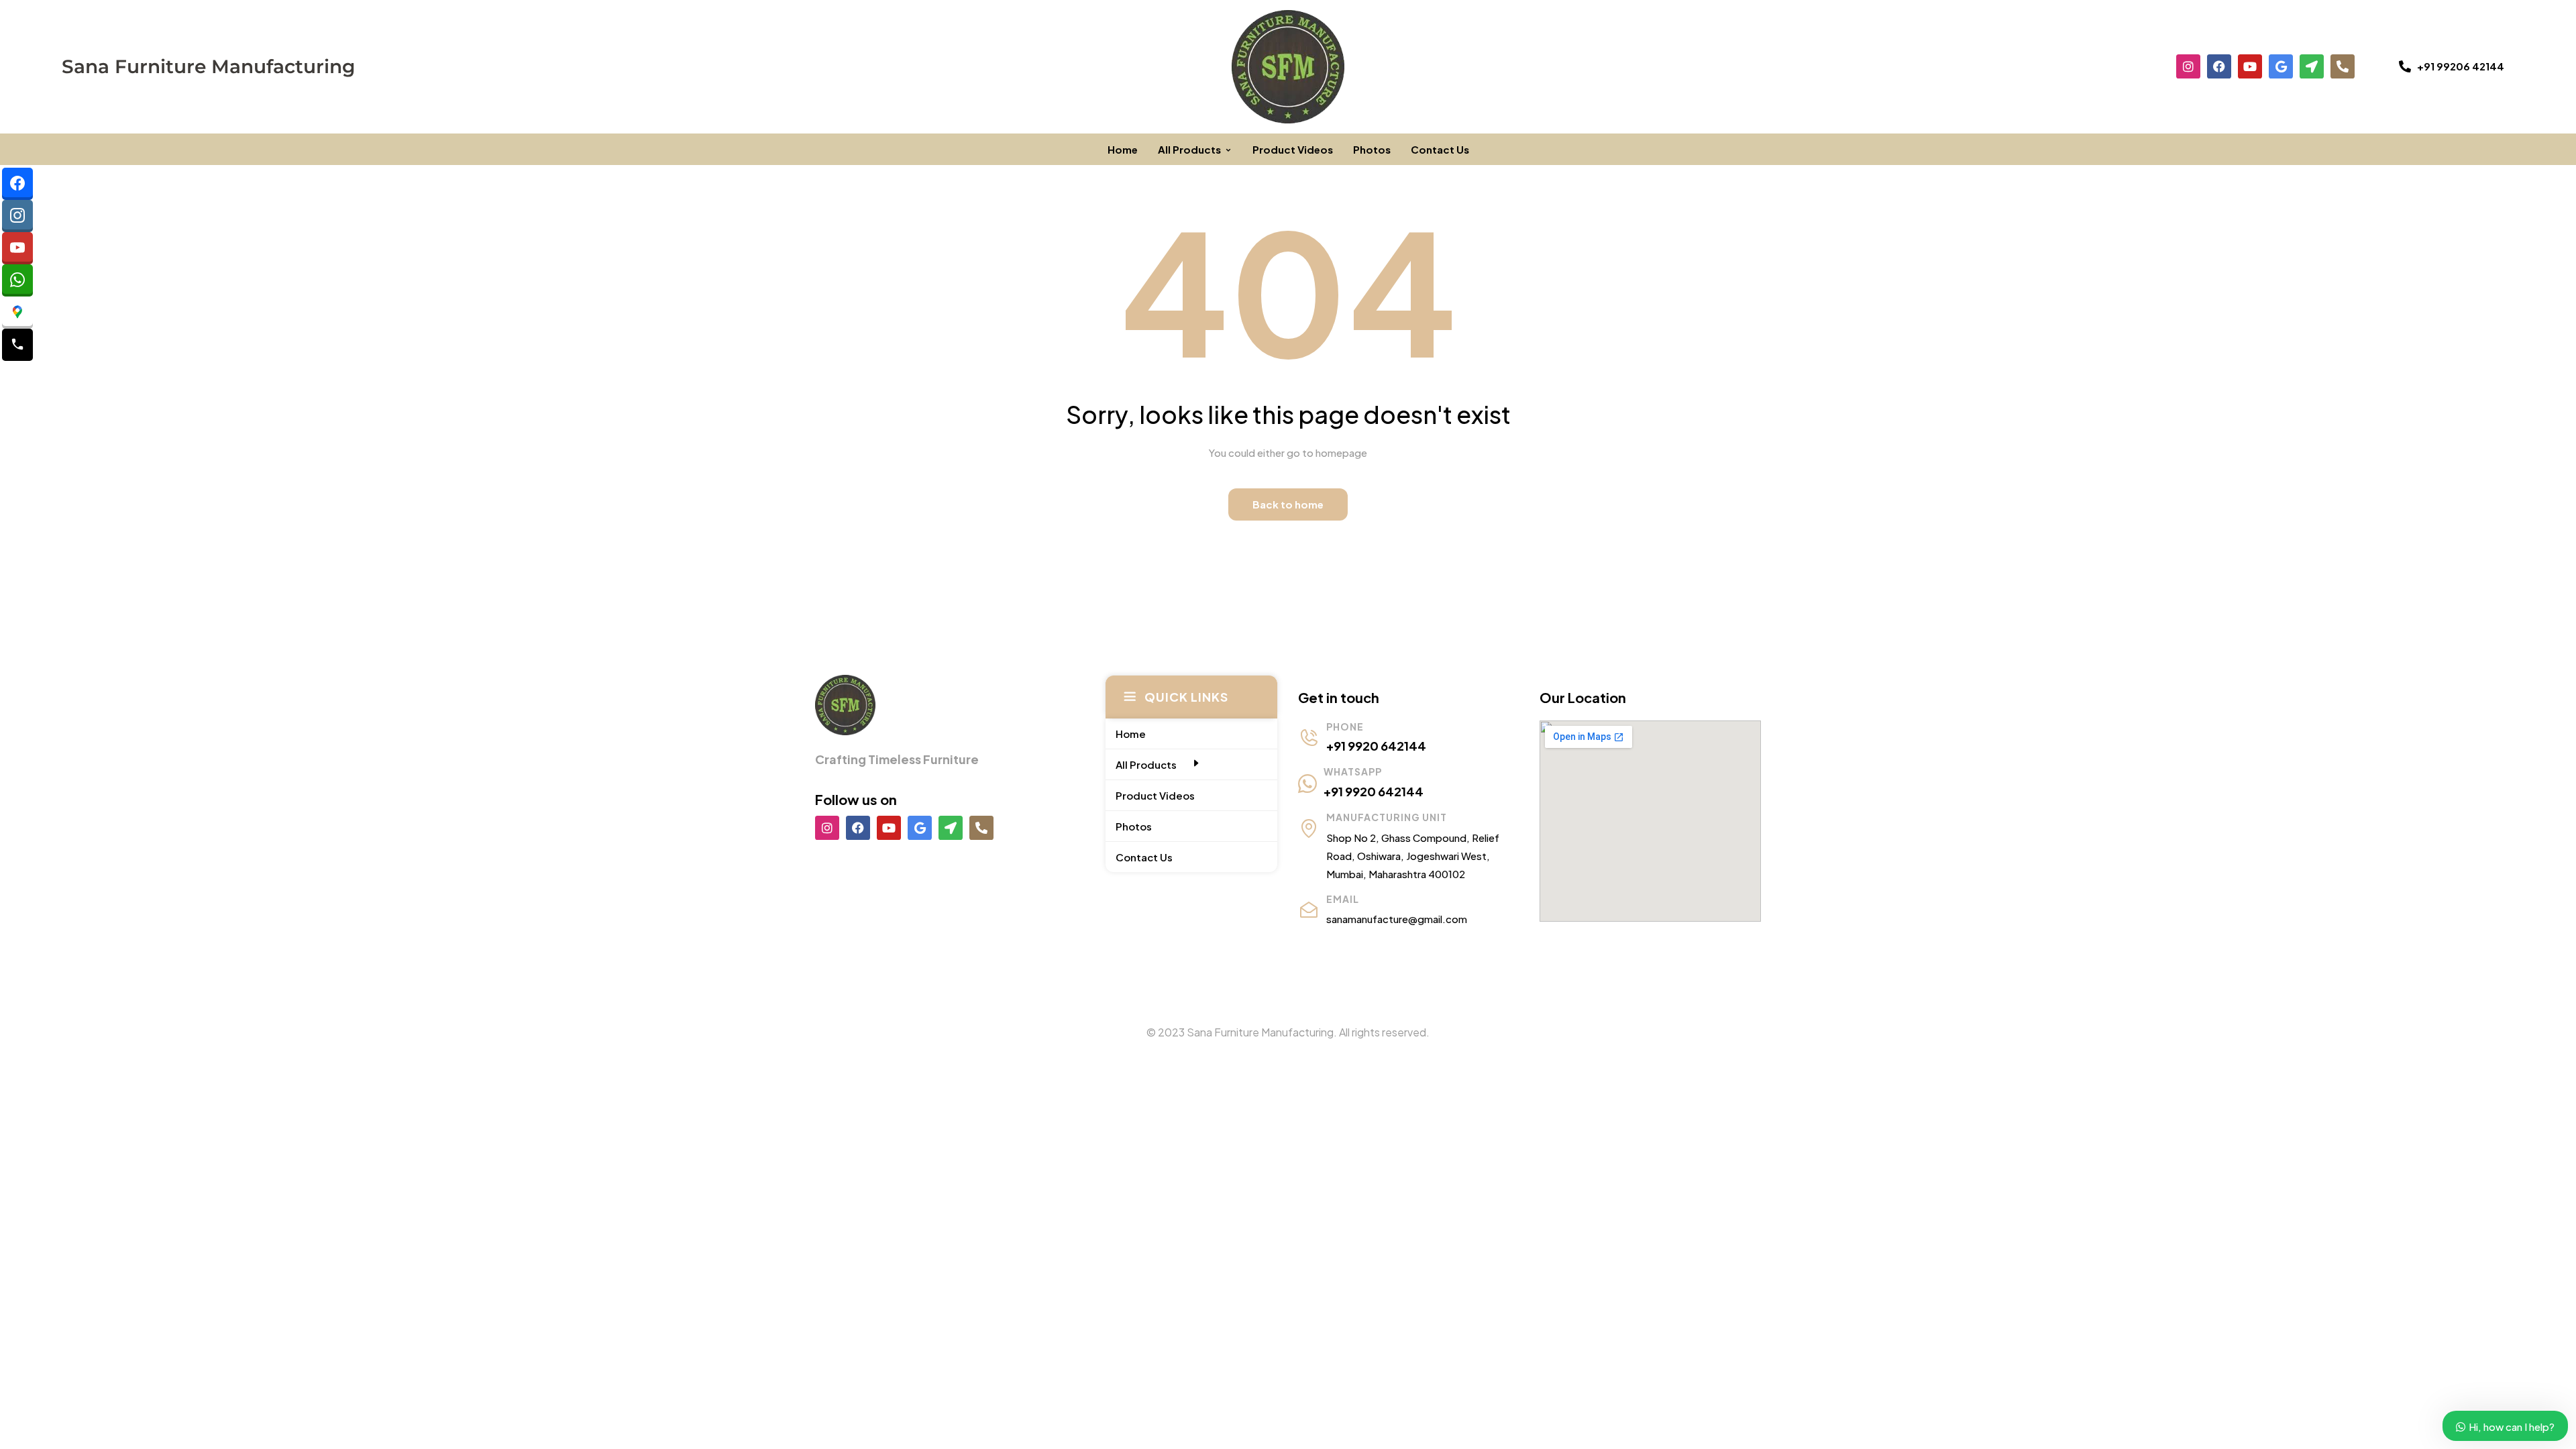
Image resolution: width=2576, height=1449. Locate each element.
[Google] (2281, 66)
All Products (1189, 149)
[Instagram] (2188, 66)
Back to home (1288, 504)
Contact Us (1440, 149)
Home (1123, 149)
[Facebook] (2219, 66)
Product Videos (1293, 149)
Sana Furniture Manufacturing (208, 66)
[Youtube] (2250, 66)
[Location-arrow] (2312, 66)
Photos (1372, 149)
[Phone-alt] (2343, 66)
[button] (2452, 66)
